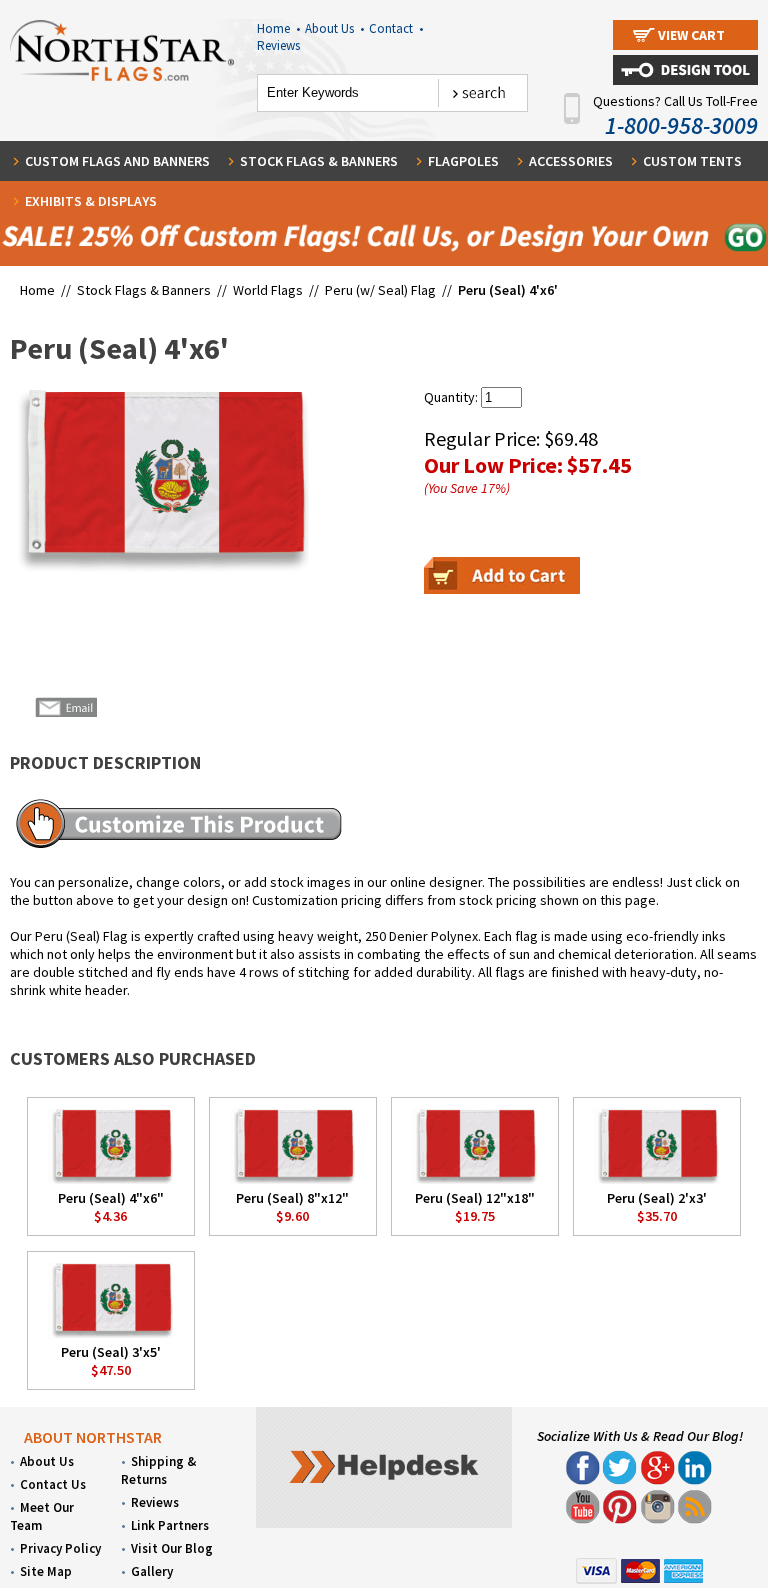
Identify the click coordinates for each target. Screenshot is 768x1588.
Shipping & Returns (158, 1470)
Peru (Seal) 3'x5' (111, 1352)
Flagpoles (463, 161)
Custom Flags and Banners (117, 161)
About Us (334, 28)
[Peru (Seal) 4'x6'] (159, 479)
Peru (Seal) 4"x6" (111, 1198)
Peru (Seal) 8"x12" (292, 1198)
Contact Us (53, 1484)
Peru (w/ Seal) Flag (380, 290)
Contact (396, 28)
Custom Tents (692, 161)
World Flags (268, 290)
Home (278, 28)
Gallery (152, 1571)
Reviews (278, 45)
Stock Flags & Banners (319, 161)
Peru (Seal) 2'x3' (657, 1198)
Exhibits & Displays (91, 201)
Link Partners (170, 1525)
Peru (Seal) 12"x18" (475, 1198)
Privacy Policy (60, 1548)
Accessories (571, 161)
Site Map (46, 1571)
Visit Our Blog (172, 1548)
